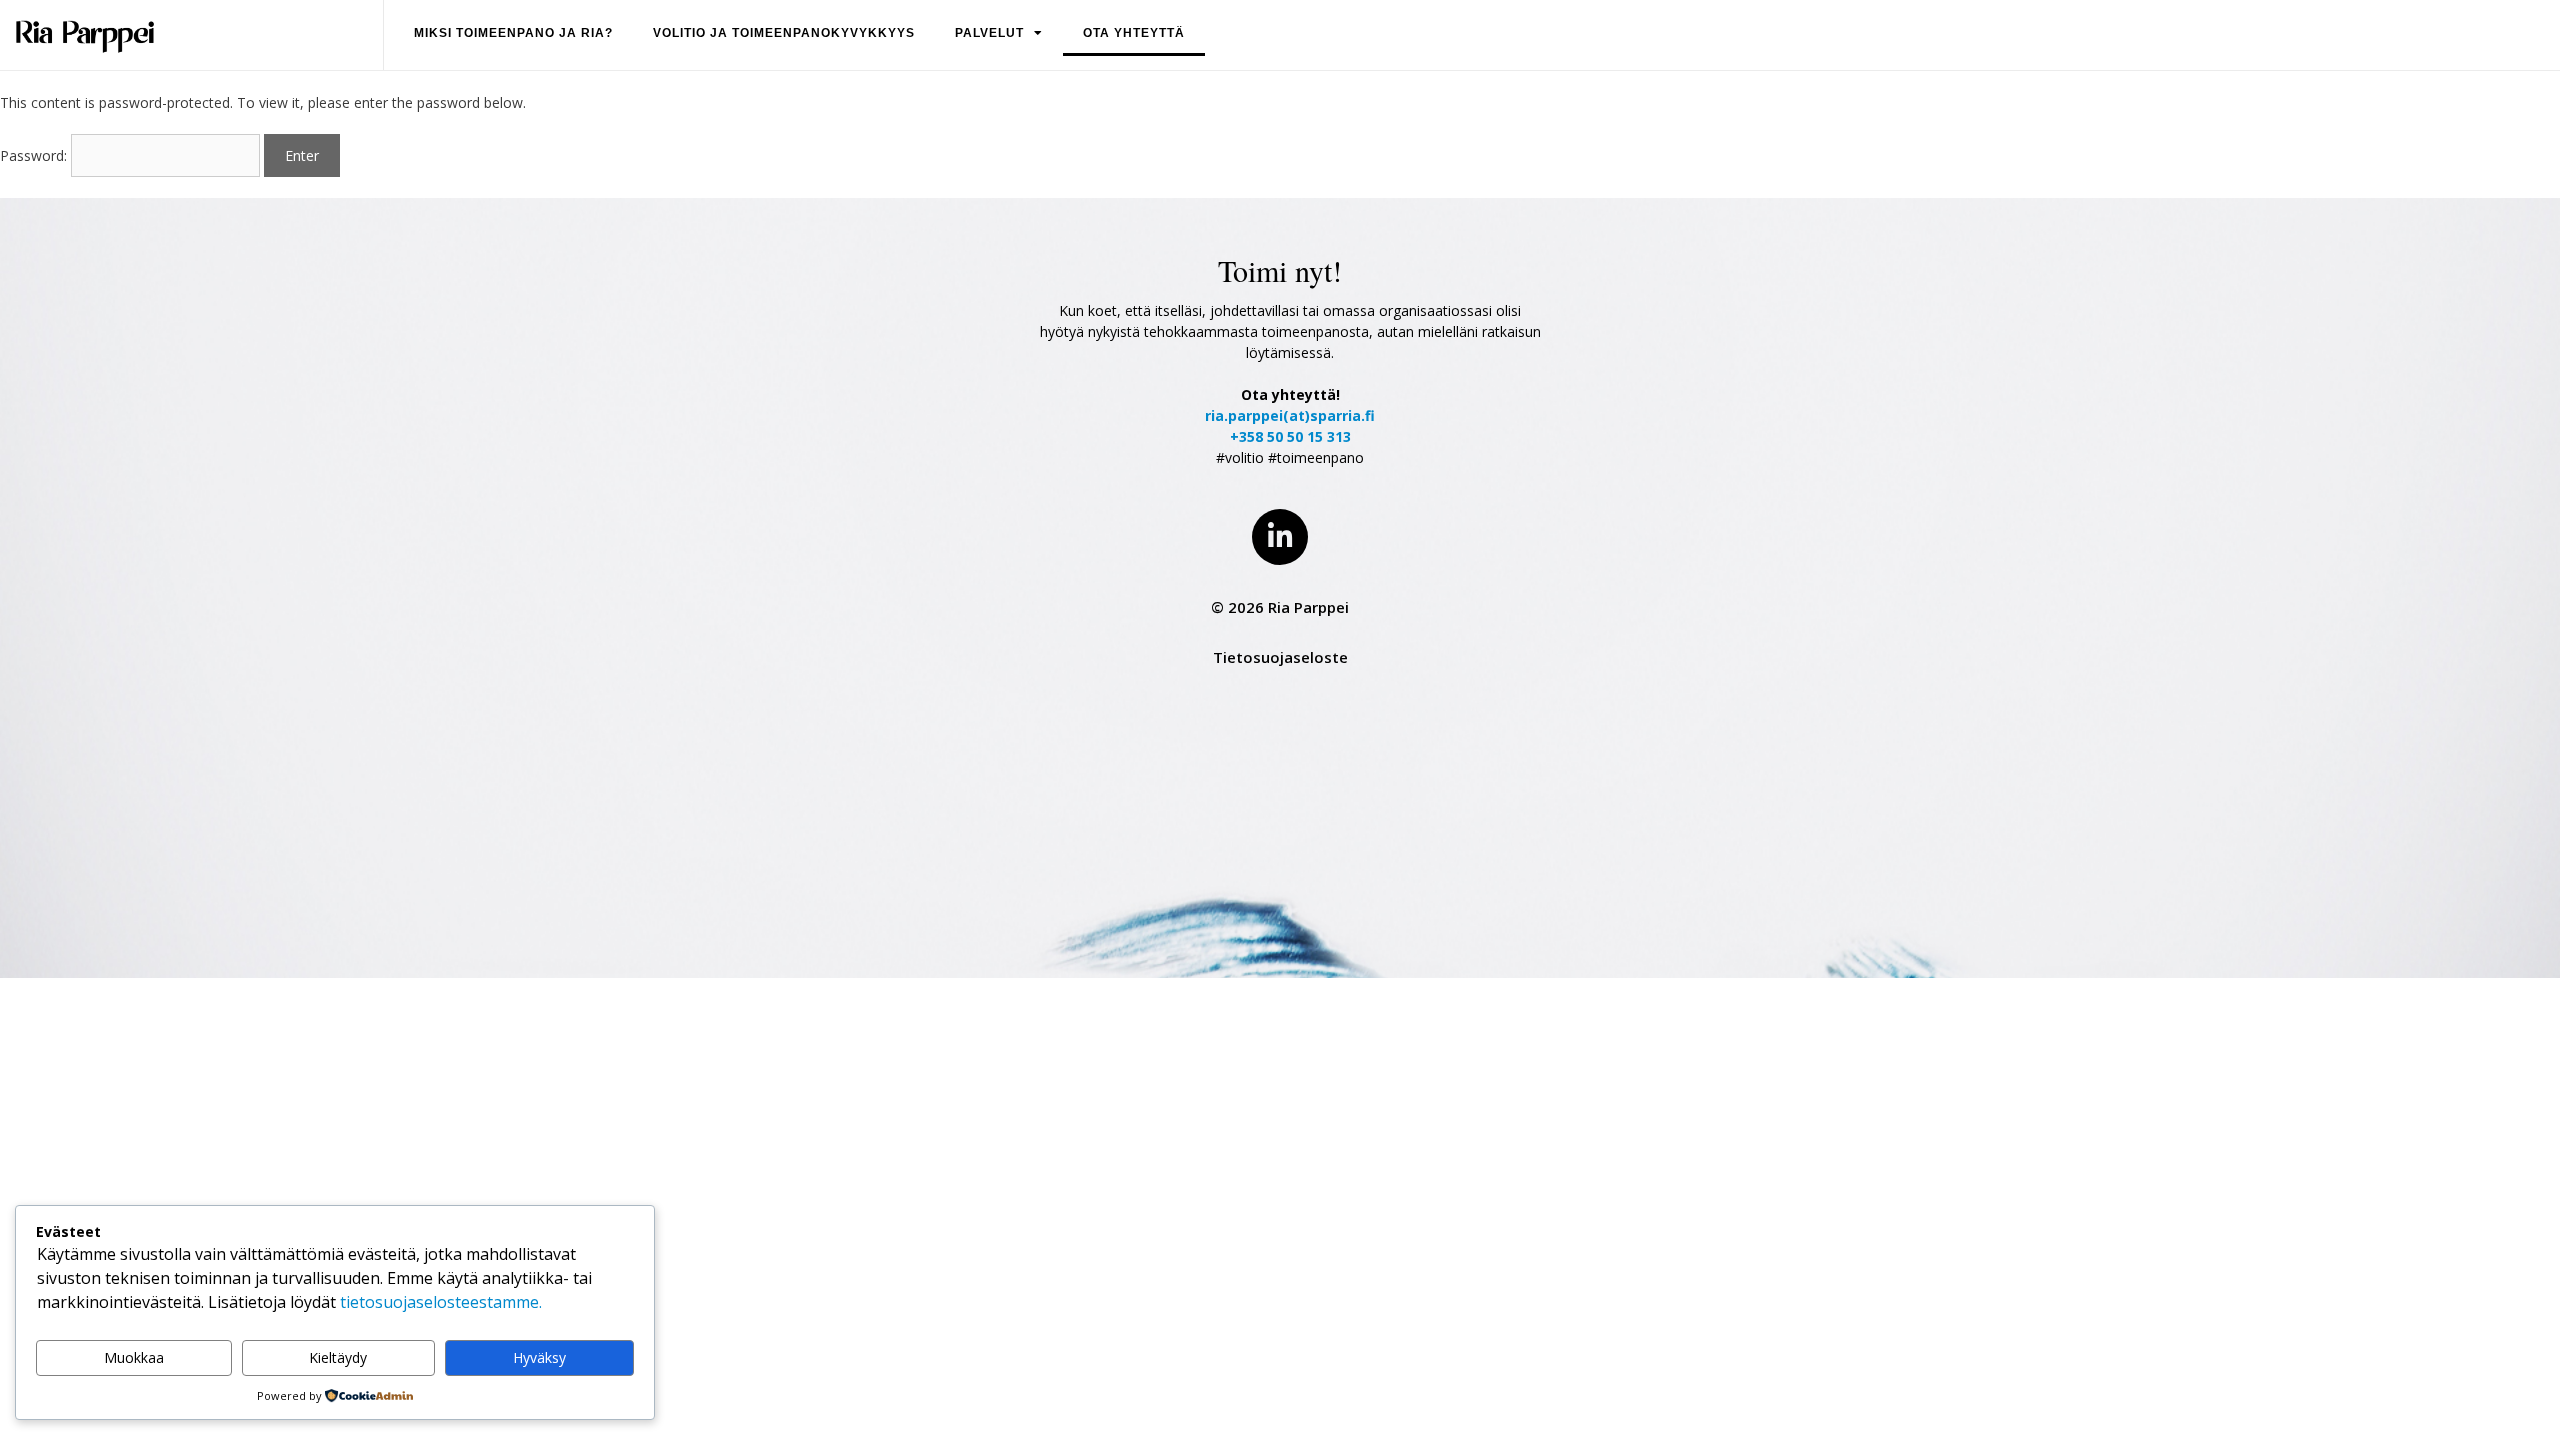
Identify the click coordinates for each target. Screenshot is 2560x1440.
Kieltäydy (338, 1357)
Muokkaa (134, 1357)
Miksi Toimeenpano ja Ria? (513, 33)
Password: (35, 155)
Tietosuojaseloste (1280, 657)
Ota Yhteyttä (1134, 33)
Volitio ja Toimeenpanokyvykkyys (784, 33)
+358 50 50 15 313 (1290, 436)
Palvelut (989, 33)
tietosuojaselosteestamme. (441, 1302)
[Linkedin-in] (1280, 537)
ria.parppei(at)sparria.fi (1290, 415)
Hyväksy (539, 1357)
